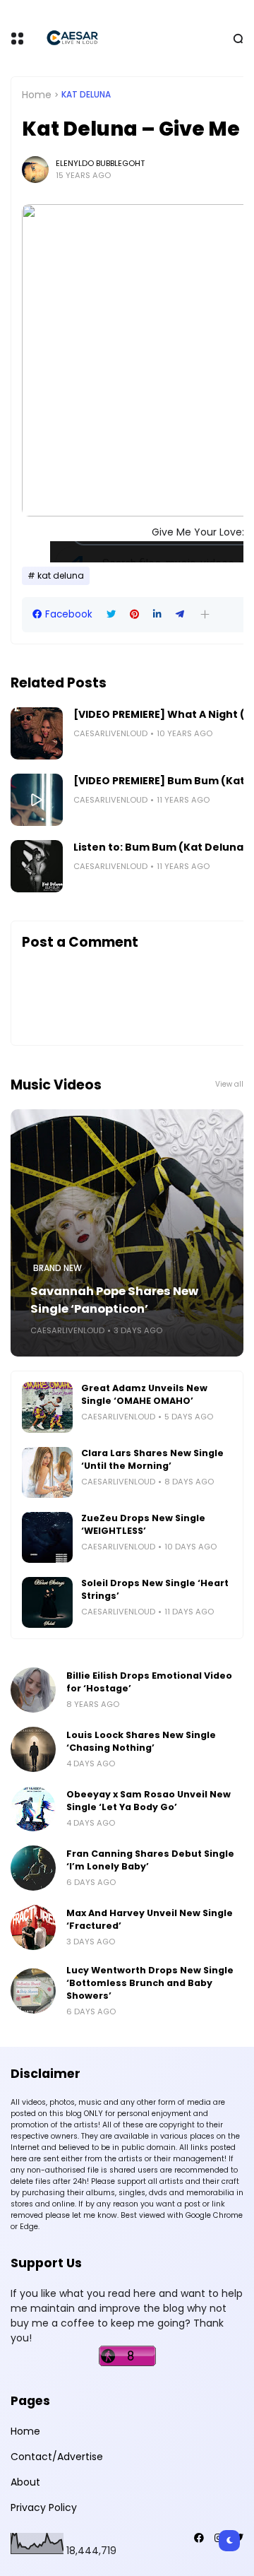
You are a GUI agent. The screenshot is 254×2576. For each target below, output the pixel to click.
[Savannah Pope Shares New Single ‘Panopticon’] (127, 1233)
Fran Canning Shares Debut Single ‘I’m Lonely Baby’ (150, 1860)
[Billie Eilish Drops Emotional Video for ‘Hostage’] (33, 1690)
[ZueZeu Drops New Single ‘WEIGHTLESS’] (47, 1537)
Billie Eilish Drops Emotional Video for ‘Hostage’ (149, 1682)
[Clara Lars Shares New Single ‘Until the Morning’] (47, 1472)
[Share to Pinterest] (134, 614)
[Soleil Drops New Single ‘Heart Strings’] (47, 1602)
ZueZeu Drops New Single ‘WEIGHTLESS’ (143, 1524)
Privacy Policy (44, 2507)
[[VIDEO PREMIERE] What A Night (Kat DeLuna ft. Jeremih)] (37, 733)
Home (37, 95)
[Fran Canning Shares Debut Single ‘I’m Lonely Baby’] (33, 1868)
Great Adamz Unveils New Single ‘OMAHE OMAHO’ (144, 1394)
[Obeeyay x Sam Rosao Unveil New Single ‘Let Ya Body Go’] (33, 1809)
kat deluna (86, 95)
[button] (205, 614)
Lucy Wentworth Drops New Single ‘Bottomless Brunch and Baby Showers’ (150, 1983)
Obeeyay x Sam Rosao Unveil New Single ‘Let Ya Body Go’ (149, 1801)
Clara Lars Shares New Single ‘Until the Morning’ (152, 1459)
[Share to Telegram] (180, 614)
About (25, 2482)
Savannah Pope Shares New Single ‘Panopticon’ (114, 1300)
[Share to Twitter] (111, 614)
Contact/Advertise (57, 2457)
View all (229, 1084)
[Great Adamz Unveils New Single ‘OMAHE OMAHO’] (47, 1407)
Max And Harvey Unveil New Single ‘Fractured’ (150, 1919)
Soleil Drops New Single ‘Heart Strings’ (155, 1589)
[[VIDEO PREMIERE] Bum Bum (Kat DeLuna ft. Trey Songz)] (37, 800)
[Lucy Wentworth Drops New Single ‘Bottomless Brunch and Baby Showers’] (33, 1991)
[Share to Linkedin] (157, 614)
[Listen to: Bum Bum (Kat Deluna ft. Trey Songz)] (37, 866)
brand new (58, 1268)
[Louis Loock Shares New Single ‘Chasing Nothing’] (33, 1749)
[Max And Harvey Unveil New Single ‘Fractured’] (33, 1927)
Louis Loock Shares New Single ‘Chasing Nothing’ (141, 1741)
